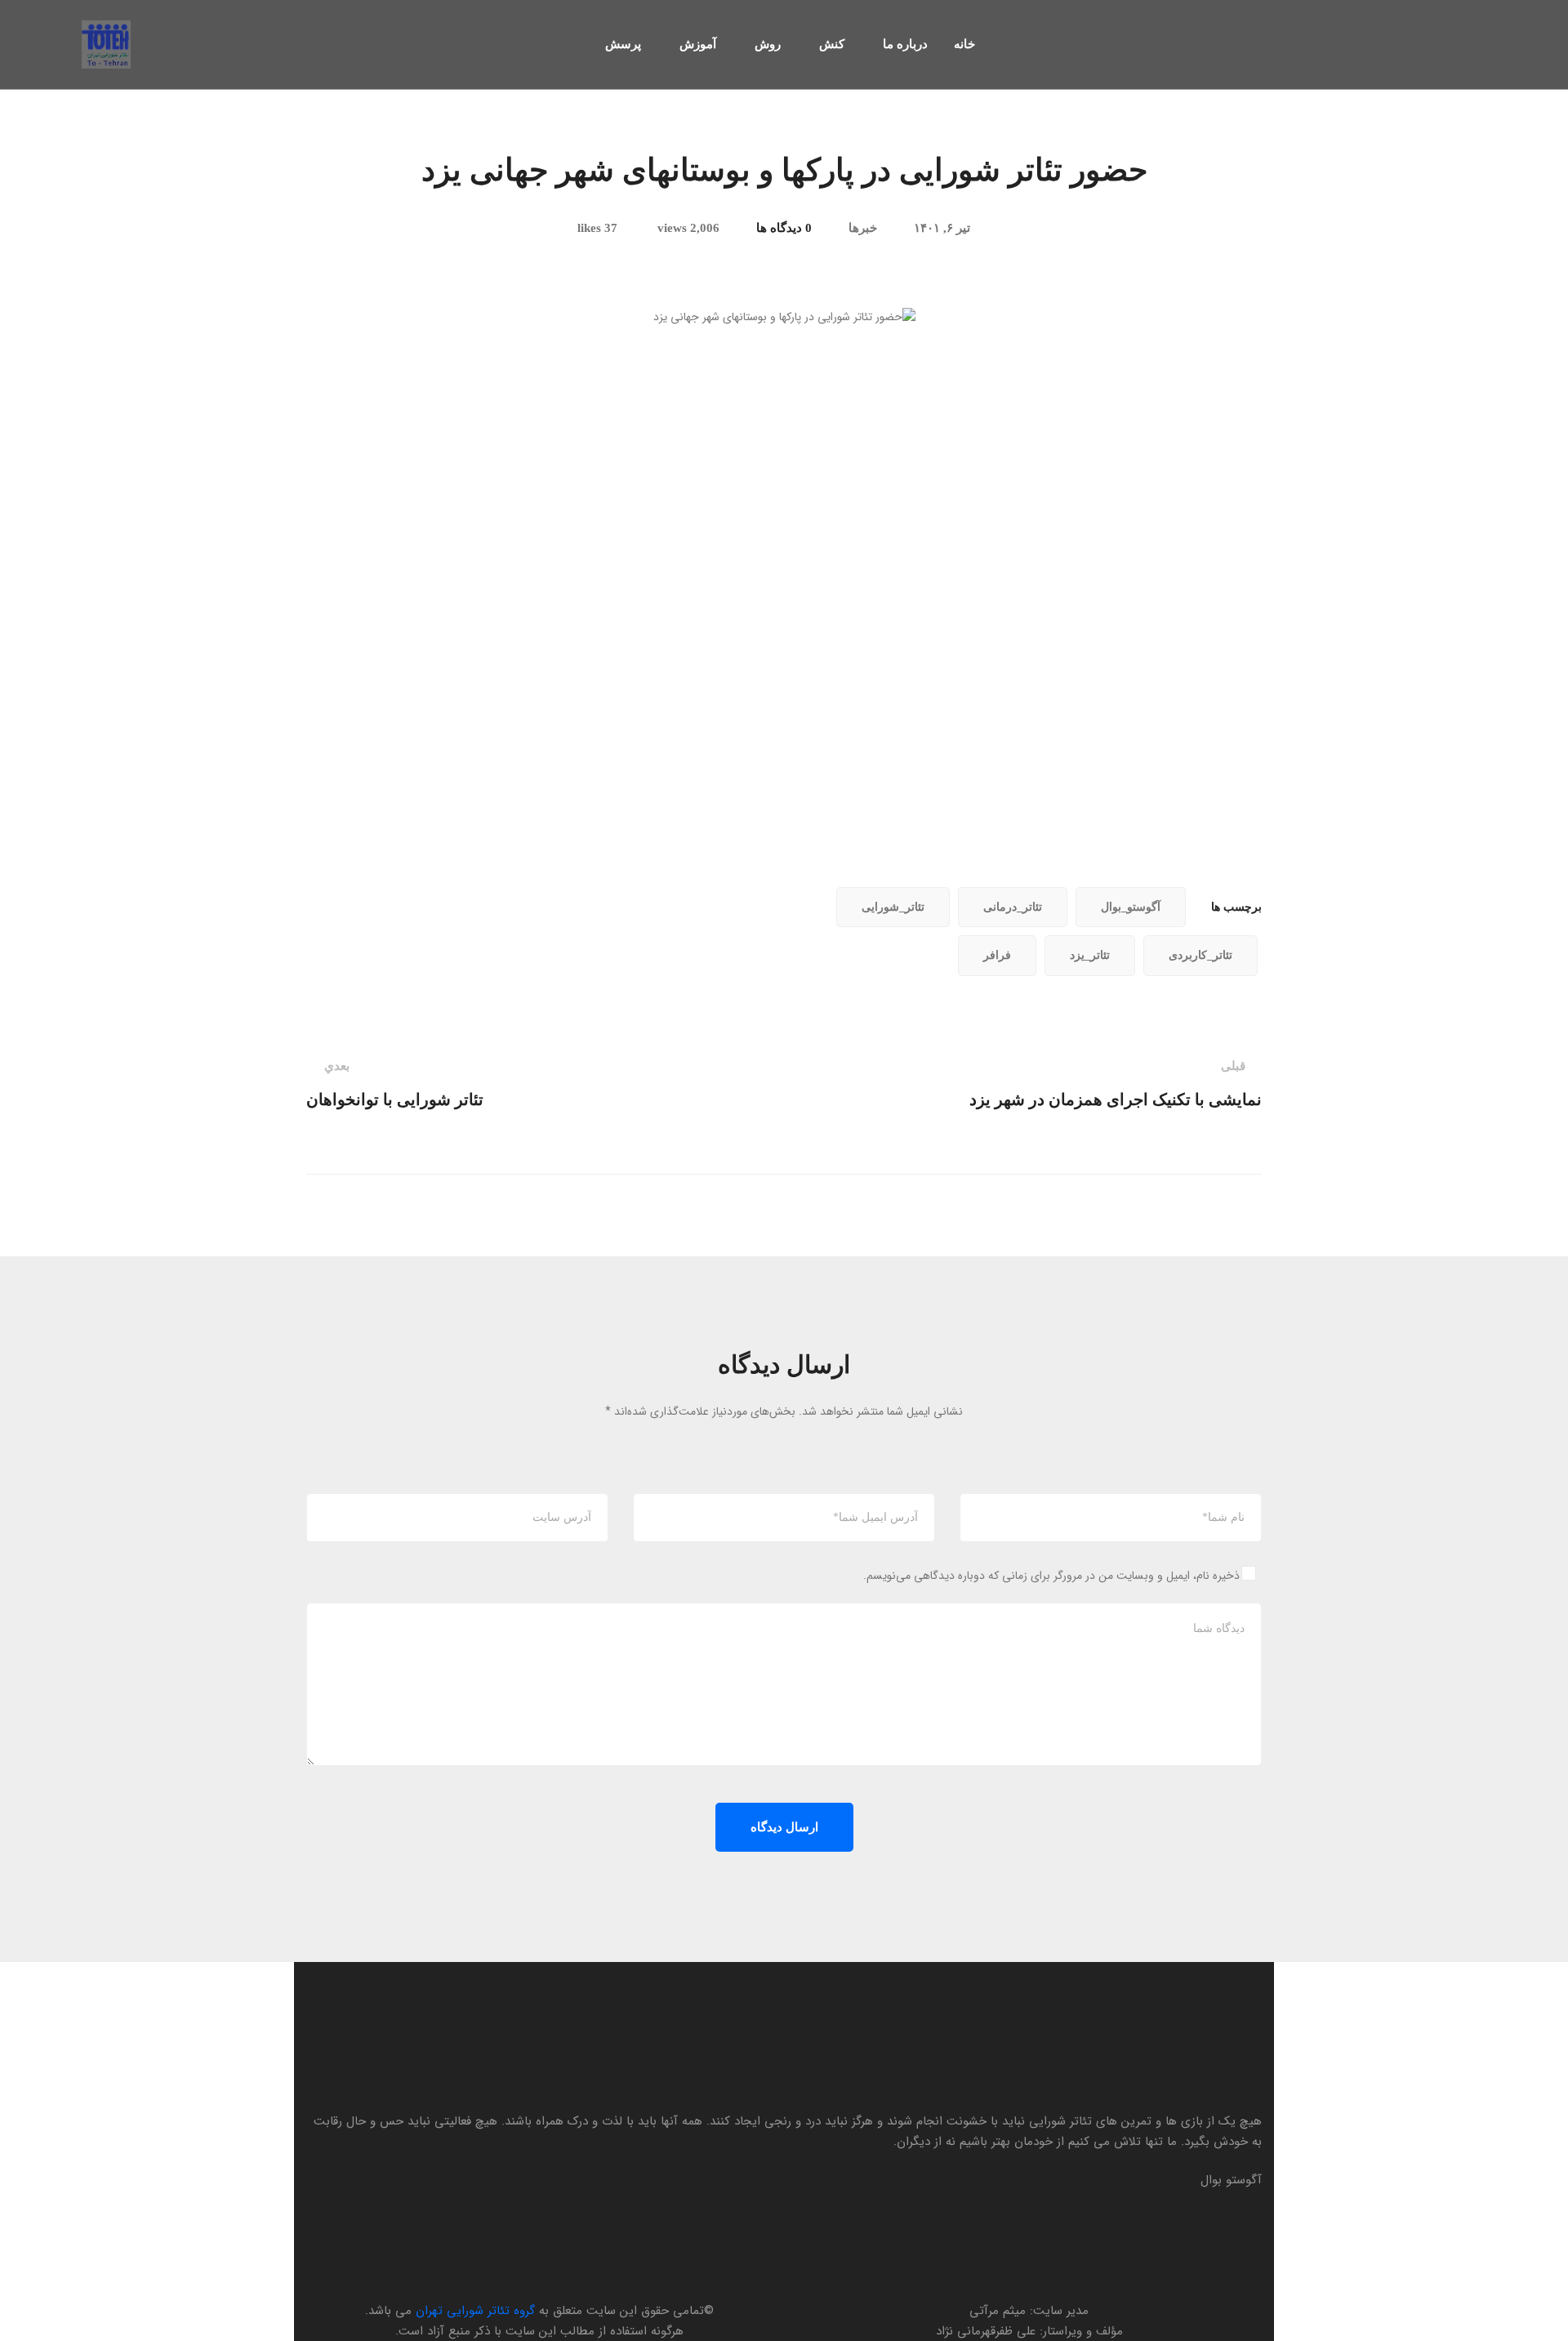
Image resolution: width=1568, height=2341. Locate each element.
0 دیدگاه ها (784, 228)
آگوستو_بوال (1131, 907)
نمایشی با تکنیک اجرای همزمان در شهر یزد (1116, 1084)
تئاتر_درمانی (1013, 907)
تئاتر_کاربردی (1200, 955)
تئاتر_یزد (1090, 955)
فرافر (997, 955)
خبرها (863, 228)
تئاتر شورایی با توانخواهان (395, 1084)
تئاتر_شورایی (893, 907)
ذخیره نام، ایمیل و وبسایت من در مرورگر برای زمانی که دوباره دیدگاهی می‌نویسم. (1051, 1576)
